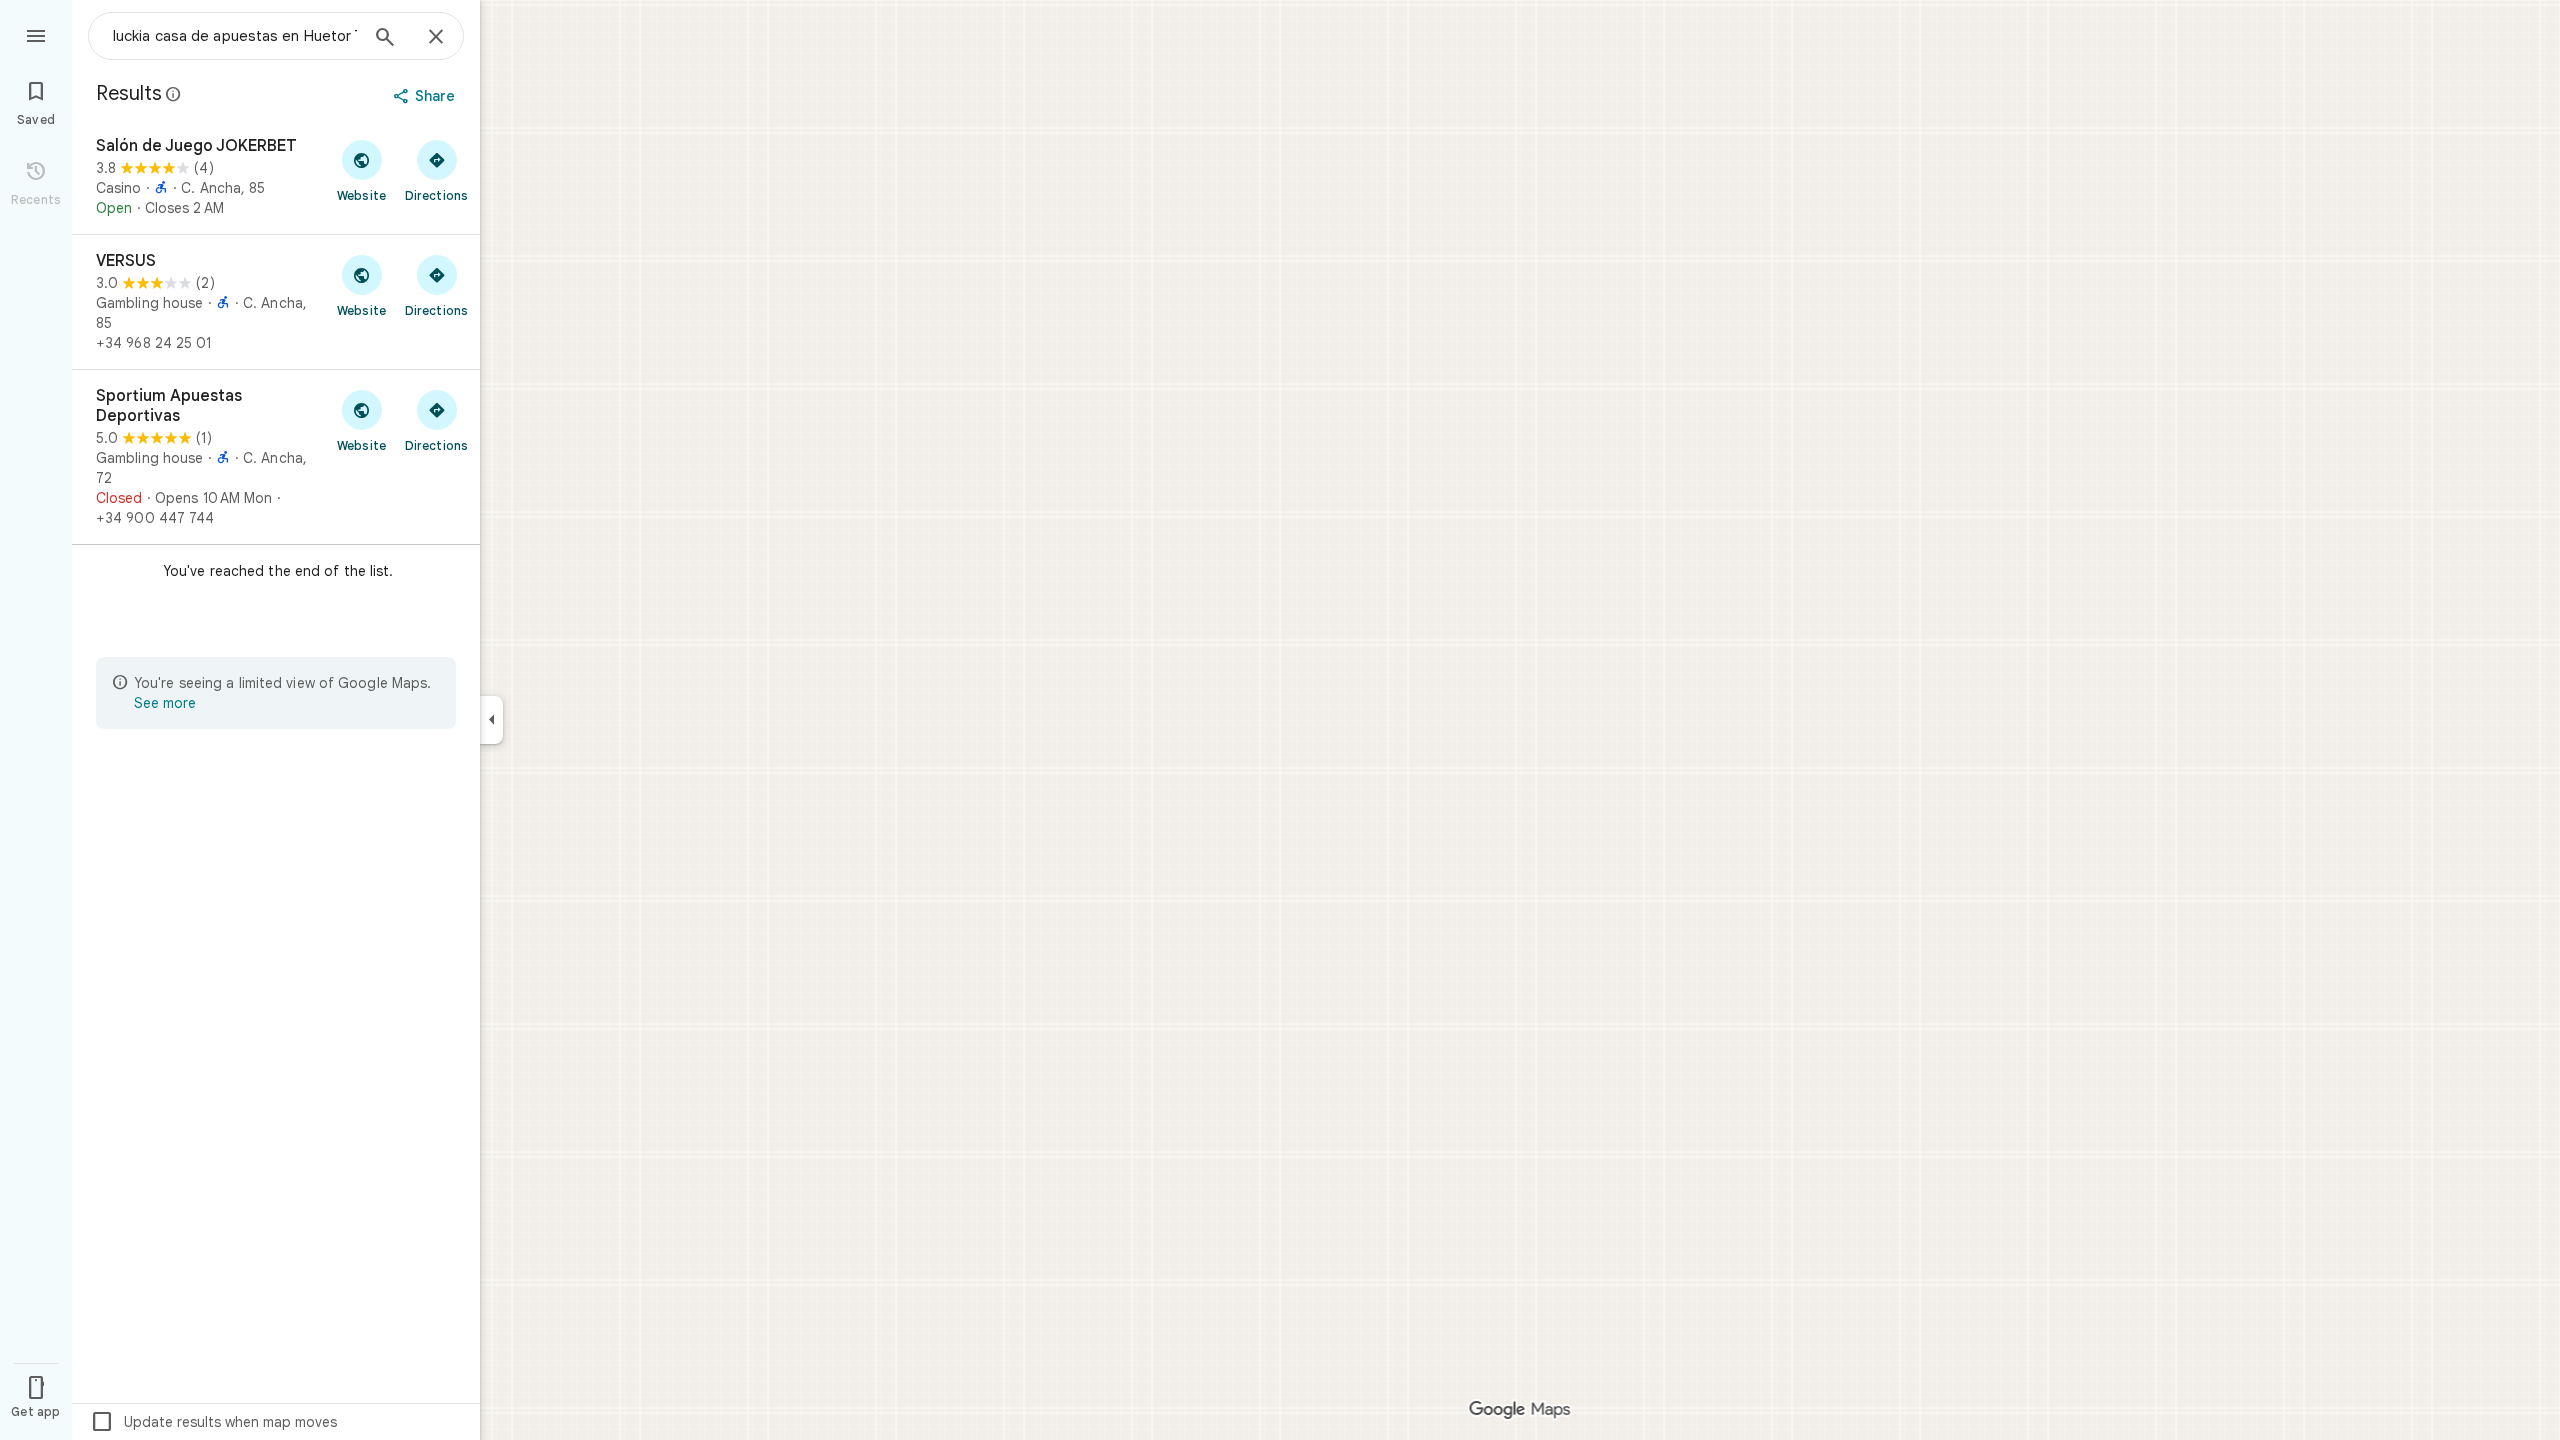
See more (165, 703)
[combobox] (235, 36)
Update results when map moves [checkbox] (213, 1422)
